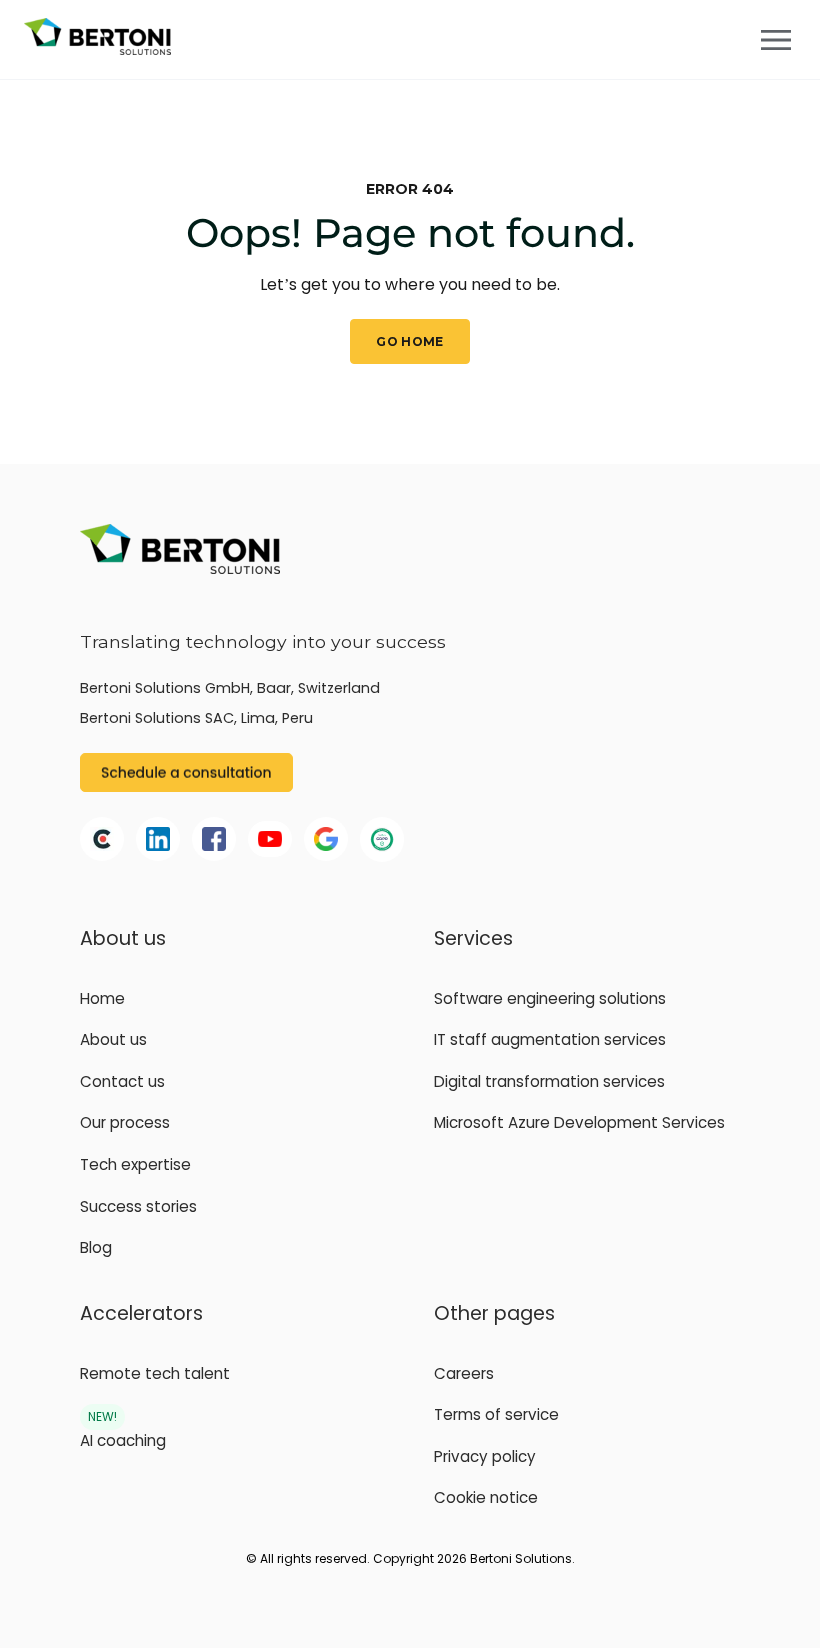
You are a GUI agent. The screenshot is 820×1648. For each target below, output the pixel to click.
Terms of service (496, 1414)
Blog (96, 1247)
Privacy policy (485, 1456)
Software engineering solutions (550, 998)
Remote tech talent (155, 1373)
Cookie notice (486, 1497)
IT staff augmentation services (550, 1039)
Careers (464, 1373)
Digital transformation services (549, 1081)
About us (113, 1039)
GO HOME (410, 341)
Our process (125, 1122)
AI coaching (123, 1440)
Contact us (122, 1081)
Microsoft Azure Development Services (579, 1122)
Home (102, 998)
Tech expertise (135, 1164)
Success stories (138, 1206)
